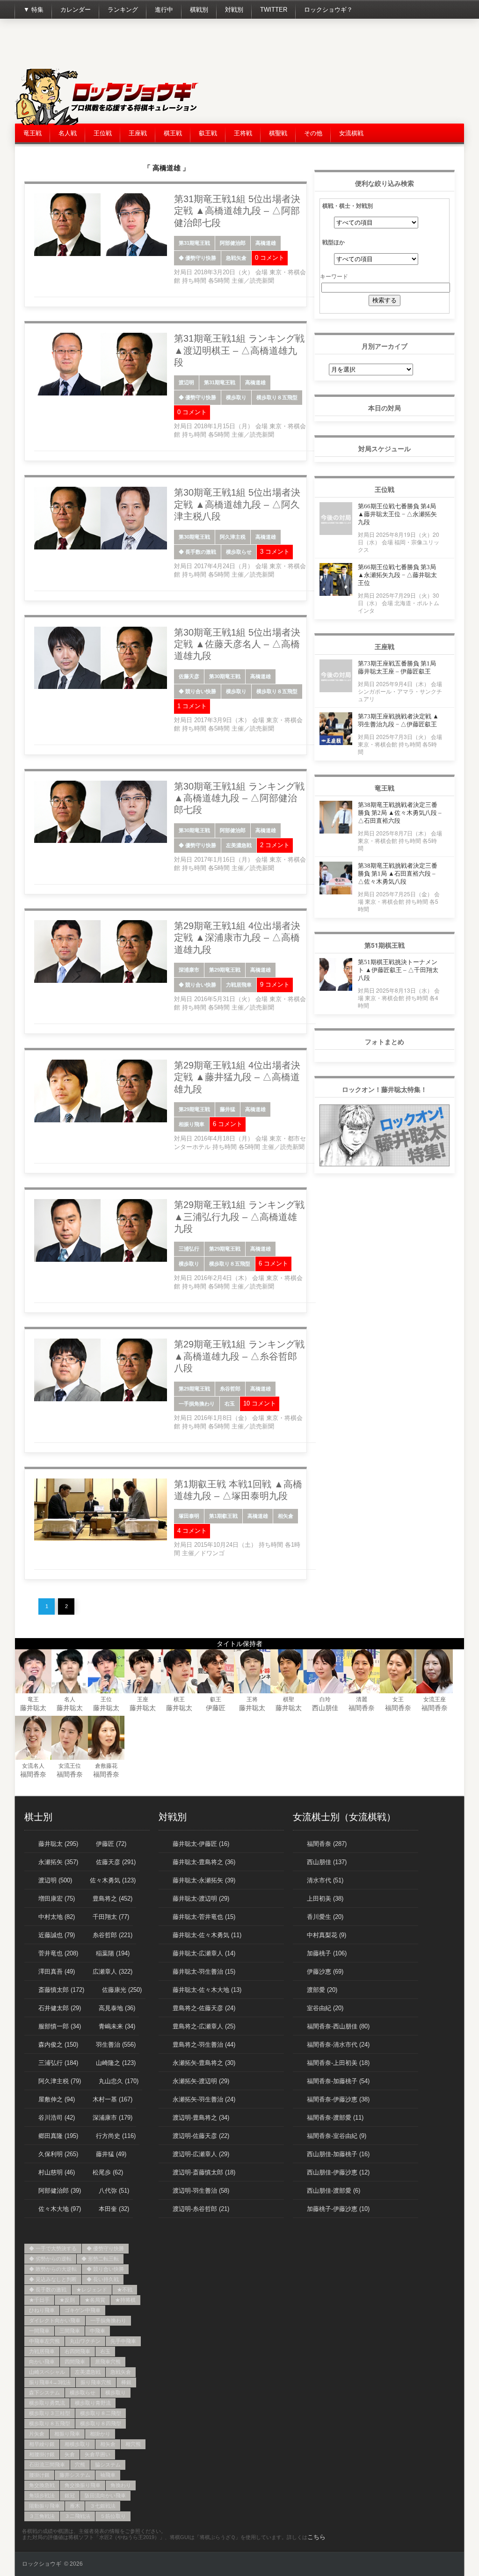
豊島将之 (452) (112, 1899)
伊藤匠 (216, 1708)
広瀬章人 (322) (112, 1972)
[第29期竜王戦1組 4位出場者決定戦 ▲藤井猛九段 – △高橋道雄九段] (101, 1120)
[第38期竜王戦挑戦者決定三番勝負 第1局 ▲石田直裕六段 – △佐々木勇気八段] (336, 892)
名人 (70, 1699)
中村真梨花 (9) (327, 1935)
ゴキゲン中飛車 (83, 2310)
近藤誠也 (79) (57, 1935)
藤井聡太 (33, 1708)
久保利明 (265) (58, 2154)
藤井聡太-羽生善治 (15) (204, 1972)
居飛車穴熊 (108, 2362)
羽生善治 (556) (116, 2045)
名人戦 (68, 133)
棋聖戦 (278, 133)
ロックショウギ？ (328, 10)
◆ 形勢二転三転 (100, 2259)
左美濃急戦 (239, 845)
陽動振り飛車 (44, 2506)
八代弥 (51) (114, 2191)
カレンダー (76, 10)
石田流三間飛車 (47, 2465)
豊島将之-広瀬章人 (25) (204, 2026)
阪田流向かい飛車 (105, 2495)
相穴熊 (133, 2444)
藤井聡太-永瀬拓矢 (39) (204, 1880)
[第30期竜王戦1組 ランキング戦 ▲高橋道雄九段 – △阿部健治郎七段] (101, 841)
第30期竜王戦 (194, 537)
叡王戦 (208, 133)
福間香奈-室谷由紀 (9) (337, 2136)
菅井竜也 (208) (58, 1953)
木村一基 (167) (112, 2099)
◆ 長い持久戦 (103, 2279)
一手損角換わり (197, 1404)
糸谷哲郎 (230, 1389)
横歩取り (236, 397)
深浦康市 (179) (112, 2118)
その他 (313, 133)
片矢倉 (37, 2434)
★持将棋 (125, 2300)
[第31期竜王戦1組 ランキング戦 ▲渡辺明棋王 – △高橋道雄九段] (101, 394)
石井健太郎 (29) (60, 2008)
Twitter (274, 10)
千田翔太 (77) (111, 1917)
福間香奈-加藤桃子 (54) (338, 2081)
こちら (316, 2537)
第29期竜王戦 (225, 970)
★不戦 (125, 2290)
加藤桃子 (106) (327, 1953)
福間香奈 (362, 1708)
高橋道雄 (266, 243)
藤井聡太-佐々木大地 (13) (207, 1990)
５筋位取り (113, 2516)
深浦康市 (189, 970)
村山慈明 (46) (57, 2172)
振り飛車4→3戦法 (50, 2382)
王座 (143, 1699)
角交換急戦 (42, 2485)
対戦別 (234, 10)
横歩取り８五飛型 (277, 397)
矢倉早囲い (98, 2454)
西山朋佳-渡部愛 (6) (334, 2191)
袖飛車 (108, 2475)
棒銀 (126, 2382)
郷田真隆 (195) (58, 2136)
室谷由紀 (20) (325, 2008)
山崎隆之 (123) (116, 2063)
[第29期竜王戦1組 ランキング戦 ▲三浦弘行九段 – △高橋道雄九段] (101, 1260)
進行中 (164, 10)
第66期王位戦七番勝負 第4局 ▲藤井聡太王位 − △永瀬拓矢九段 (397, 514)
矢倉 (70, 2454)
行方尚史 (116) (116, 2136)
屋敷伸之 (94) (57, 2099)
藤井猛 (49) (111, 2154)
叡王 (216, 1699)
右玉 (230, 1404)
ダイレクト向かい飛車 (55, 2320)
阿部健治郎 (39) (60, 2191)
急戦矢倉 (236, 258)
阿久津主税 (233, 537)
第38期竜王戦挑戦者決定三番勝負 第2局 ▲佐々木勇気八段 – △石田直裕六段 (400, 813)
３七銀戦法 (103, 2506)
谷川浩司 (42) (57, 2118)
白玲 (325, 1699)
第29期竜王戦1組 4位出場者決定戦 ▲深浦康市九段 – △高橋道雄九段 (237, 938)
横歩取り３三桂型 (50, 2413)
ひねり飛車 (42, 2310)
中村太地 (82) (57, 1917)
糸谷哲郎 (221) (112, 1935)
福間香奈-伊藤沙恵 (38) (338, 2099)
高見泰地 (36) (117, 2008)
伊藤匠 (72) (111, 1844)
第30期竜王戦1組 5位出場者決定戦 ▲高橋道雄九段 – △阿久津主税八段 (237, 504)
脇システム (108, 2465)
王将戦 (243, 133)
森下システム (44, 2393)
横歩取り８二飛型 (101, 2413)
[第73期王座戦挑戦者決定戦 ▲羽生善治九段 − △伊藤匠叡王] (336, 743)
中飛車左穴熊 (44, 2341)
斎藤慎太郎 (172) (61, 1990)
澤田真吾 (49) (57, 1972)
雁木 (75, 2506)
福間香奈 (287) (327, 1844)
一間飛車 (39, 2331)
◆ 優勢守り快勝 (197, 258)
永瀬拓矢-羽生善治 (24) (204, 2099)
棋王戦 (173, 133)
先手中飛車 (123, 2341)
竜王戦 (33, 133)
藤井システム (75, 2475)
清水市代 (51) (325, 1880)
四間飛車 (75, 2362)
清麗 (362, 1699)
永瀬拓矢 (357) (58, 1862)
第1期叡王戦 (223, 1516)
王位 (106, 1699)
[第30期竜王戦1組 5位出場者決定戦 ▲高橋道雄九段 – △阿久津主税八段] (101, 548)
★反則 (67, 2300)
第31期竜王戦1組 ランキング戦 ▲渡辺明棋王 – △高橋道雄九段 (239, 350)
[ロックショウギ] (109, 123)
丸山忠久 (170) (119, 2081)
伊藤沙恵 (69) (325, 1972)
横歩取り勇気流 (47, 2403)
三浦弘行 (189, 1249)
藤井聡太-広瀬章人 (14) (204, 1953)
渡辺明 (186, 382)
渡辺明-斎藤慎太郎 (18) (204, 2172)
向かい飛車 (42, 2362)
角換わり (121, 2485)
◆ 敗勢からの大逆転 (53, 2269)
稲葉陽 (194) (113, 1953)
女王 (398, 1699)
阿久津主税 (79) (60, 2081)
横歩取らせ (239, 552)
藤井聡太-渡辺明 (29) (201, 1899)
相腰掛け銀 (42, 2454)
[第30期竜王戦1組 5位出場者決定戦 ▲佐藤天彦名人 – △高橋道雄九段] (101, 687)
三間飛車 (70, 2331)
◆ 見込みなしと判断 (53, 2279)
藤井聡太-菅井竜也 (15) (204, 1917)
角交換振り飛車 (83, 2485)
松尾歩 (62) (108, 2172)
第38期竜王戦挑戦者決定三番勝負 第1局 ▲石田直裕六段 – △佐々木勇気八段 (398, 874)
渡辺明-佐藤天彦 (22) (201, 2136)
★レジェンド (92, 2290)
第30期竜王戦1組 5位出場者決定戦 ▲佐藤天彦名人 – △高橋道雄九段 (237, 644)
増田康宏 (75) (57, 1899)
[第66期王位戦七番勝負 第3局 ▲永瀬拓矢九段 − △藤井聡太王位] (336, 593)
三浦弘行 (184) (58, 2063)
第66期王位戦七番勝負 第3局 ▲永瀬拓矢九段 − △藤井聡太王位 (397, 575)
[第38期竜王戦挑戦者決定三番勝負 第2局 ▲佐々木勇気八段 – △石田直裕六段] (336, 831)
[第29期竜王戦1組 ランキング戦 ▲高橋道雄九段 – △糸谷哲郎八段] (101, 1399)
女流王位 (70, 1766)
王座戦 (138, 133)
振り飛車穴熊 (96, 2382)
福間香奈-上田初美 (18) (338, 2063)
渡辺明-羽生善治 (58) (201, 2191)
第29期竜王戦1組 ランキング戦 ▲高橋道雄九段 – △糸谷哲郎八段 (239, 1356)
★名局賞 (95, 2300)
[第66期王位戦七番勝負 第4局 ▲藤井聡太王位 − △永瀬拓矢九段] (336, 532)
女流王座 (435, 1699)
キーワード (334, 276)
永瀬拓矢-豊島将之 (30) (204, 2063)
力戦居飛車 (239, 985)
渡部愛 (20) (322, 1990)
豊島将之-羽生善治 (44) (204, 2045)
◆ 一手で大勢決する (53, 2248)
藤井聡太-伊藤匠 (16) (201, 1844)
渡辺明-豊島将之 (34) (201, 2118)
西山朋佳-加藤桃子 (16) (338, 2154)
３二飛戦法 (77, 2516)
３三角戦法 (42, 2516)
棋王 (179, 1699)
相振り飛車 (192, 1124)
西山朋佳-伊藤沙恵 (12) (338, 2172)
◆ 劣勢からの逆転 (50, 2259)
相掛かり (100, 2434)
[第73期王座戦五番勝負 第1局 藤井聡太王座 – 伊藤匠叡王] (336, 690)
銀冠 (70, 2495)
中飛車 (98, 2331)
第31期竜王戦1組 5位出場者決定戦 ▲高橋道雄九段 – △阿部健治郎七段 (237, 211)
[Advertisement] (294, 47)
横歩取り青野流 (93, 2403)
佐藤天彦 (189, 676)
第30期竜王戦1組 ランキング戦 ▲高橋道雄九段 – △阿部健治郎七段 (239, 798)
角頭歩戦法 (42, 2495)
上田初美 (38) (325, 1899)
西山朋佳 (325, 1708)
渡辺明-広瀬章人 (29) (201, 2154)
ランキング (123, 10)
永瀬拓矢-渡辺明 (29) (201, 2081)
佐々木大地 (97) (60, 2209)
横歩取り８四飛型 (101, 2423)
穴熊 (80, 2465)
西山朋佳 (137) (327, 1862)
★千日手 (39, 2300)
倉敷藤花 (106, 1766)
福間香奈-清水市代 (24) (338, 2045)
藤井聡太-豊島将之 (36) (204, 1862)
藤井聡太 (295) (58, 1844)
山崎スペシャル (47, 2372)
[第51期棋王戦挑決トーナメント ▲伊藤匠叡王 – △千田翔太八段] (336, 988)
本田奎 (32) (114, 2209)
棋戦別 (199, 10)
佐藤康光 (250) (122, 1990)
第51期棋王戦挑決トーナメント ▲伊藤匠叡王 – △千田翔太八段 (398, 970)
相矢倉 (286, 1516)
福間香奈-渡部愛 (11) (335, 2118)
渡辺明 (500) (55, 1880)
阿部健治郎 (233, 243)
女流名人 (33, 1766)
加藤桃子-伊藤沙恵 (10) (338, 2209)
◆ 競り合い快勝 (197, 691)
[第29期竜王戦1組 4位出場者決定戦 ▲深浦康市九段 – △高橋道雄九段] (101, 981)
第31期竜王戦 (194, 243)
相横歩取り (77, 2444)
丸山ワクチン (85, 2341)
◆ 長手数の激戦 (197, 552)
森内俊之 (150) (58, 2045)
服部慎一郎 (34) (60, 2026)
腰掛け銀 (39, 2475)
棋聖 (289, 1699)
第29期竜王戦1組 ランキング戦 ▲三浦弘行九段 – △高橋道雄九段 (239, 1217)
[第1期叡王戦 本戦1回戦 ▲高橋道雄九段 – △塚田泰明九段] (101, 1539)
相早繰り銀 (42, 2444)
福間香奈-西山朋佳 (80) (338, 2026)
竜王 (33, 1699)
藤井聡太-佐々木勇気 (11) (207, 1935)
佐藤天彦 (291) (116, 1862)
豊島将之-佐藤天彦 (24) (204, 2008)
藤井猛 (228, 1109)
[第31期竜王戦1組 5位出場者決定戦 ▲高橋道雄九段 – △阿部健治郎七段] (101, 254)
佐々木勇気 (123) (113, 1880)
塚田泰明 (189, 1516)
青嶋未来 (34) (117, 2026)
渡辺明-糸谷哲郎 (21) (201, 2209)
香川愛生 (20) (325, 1917)
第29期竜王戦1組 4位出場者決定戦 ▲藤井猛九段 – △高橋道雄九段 (237, 1077)
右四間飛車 (77, 2351)
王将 (252, 1699)
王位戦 (103, 133)
